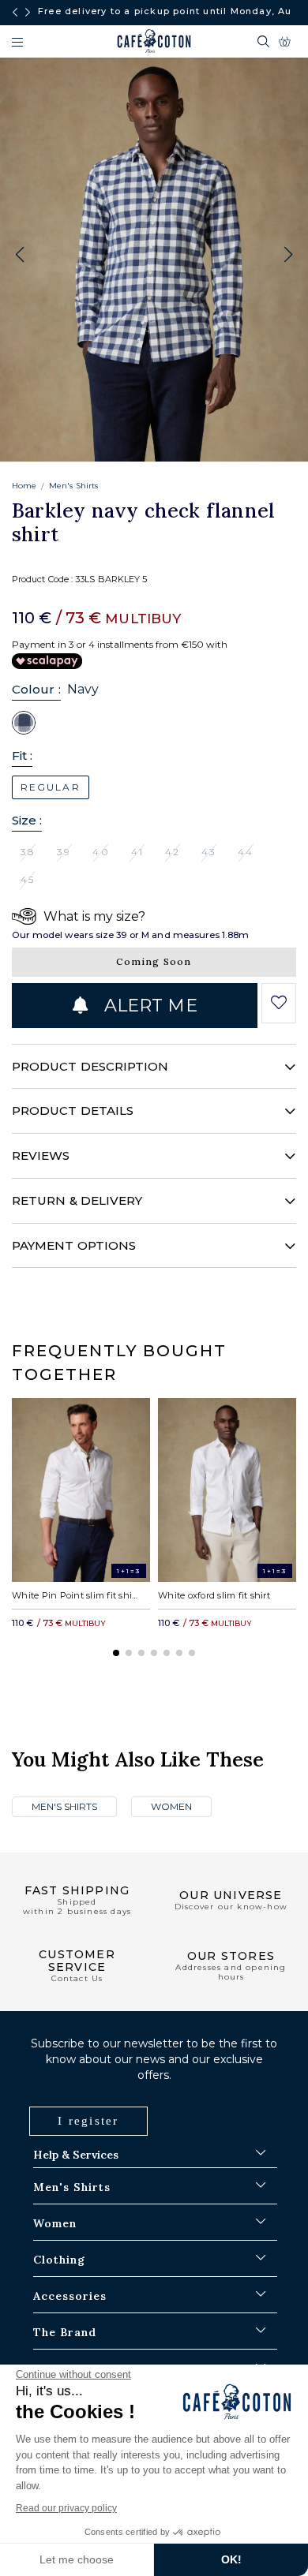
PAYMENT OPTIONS (74, 1245)
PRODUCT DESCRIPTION (90, 1066)
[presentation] (15, 13)
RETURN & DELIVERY (77, 1200)
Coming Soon (154, 961)
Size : (27, 820)
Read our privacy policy (66, 2508)
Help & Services (76, 2155)
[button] (288, 255)
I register (88, 2121)
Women (171, 1806)
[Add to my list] (279, 1003)
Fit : (22, 755)
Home (24, 486)
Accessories (70, 2296)
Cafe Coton (154, 41)
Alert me (148, 1006)
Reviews (41, 1155)
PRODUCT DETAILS (73, 1110)
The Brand (65, 2332)
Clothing (59, 2260)
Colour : (36, 689)
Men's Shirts (73, 486)
